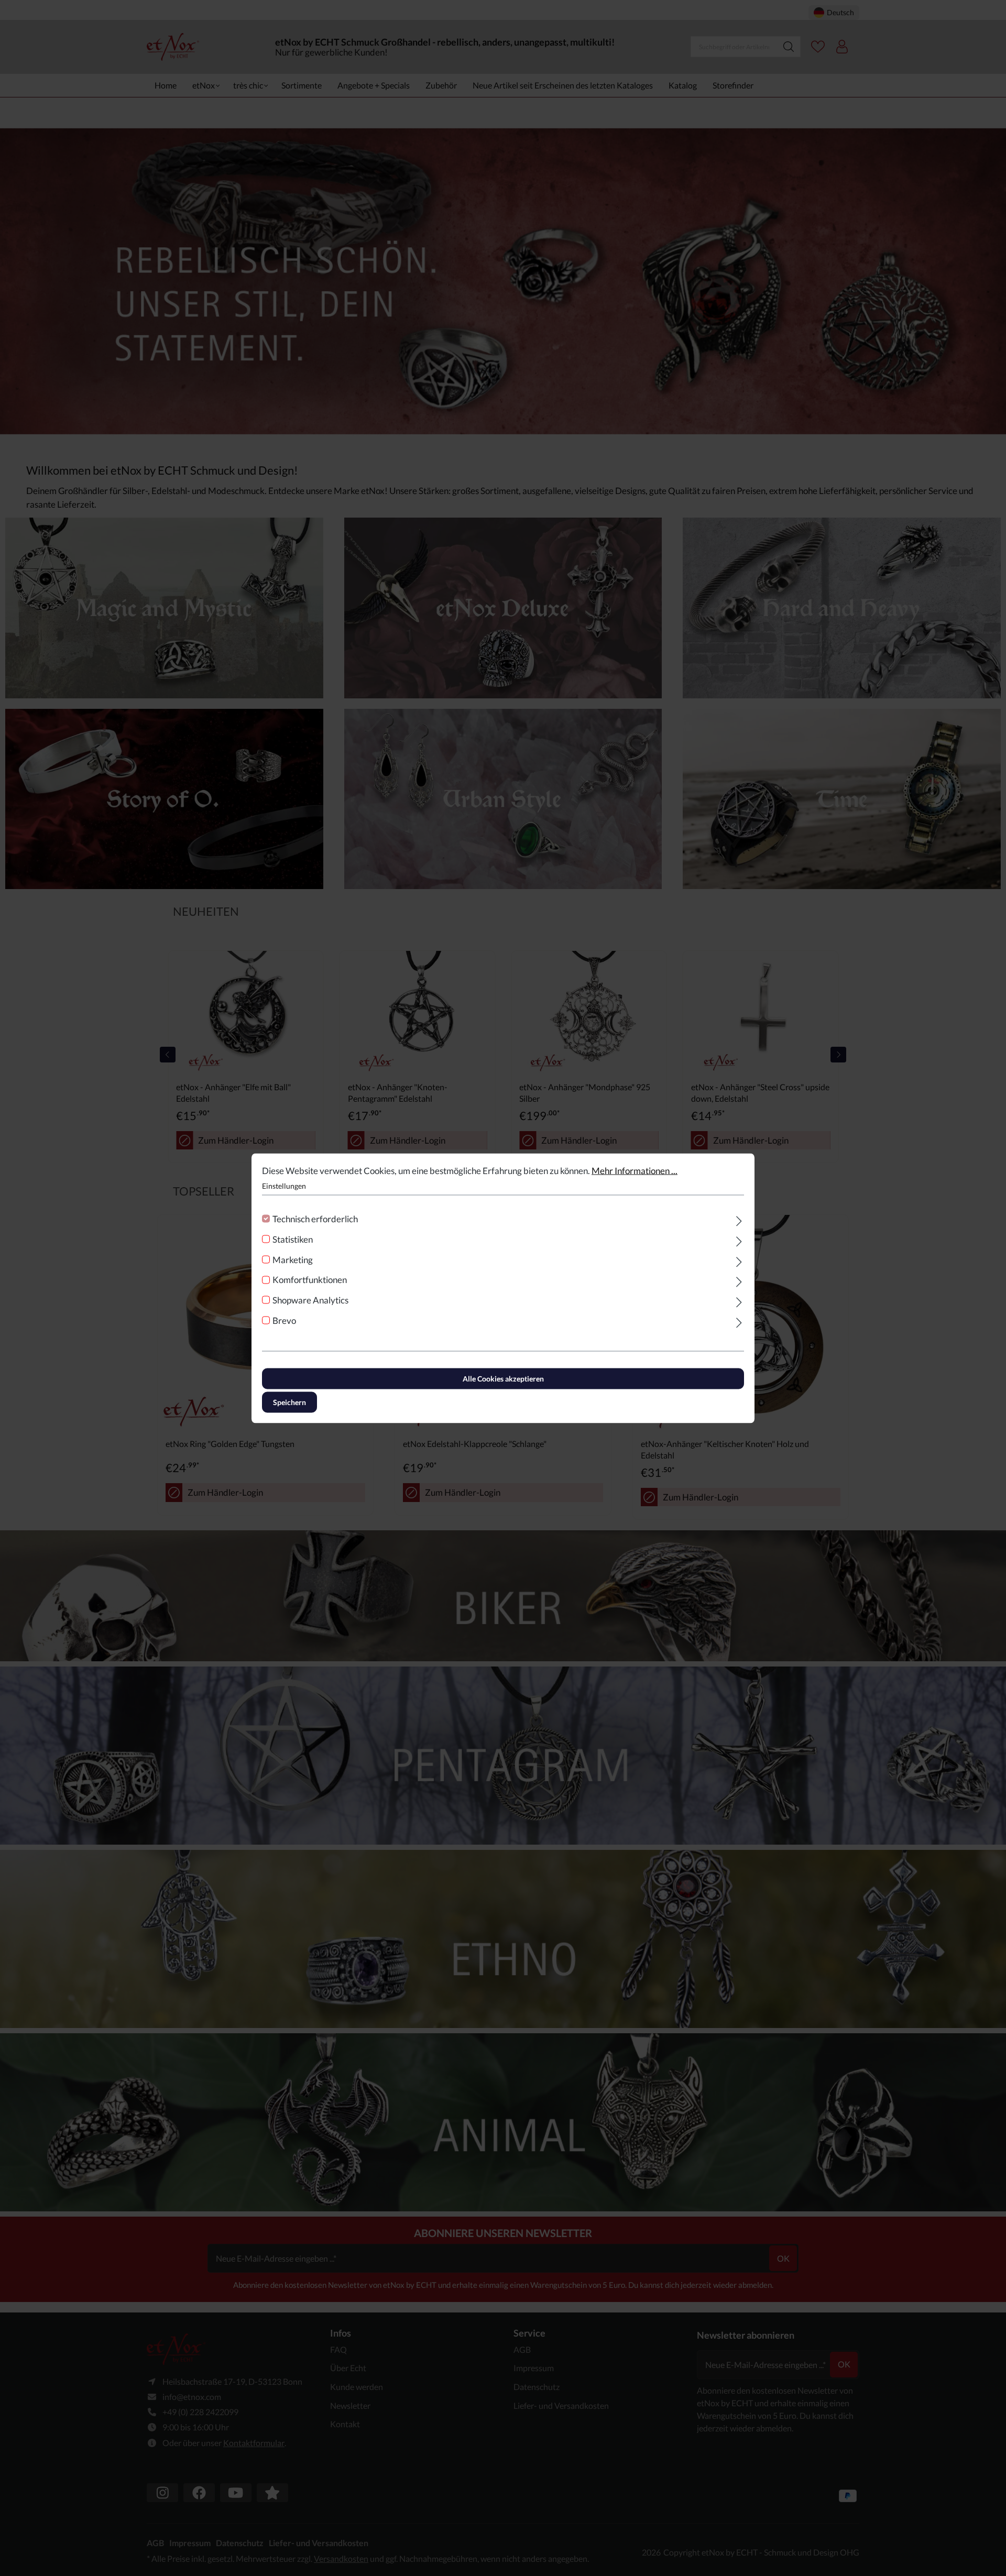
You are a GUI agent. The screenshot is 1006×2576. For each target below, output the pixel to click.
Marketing (293, 1259)
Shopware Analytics (310, 1300)
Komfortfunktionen (310, 1280)
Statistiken (293, 1239)
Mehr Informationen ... (635, 1170)
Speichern (289, 1402)
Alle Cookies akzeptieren (503, 1378)
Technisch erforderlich (315, 1219)
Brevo (284, 1320)
